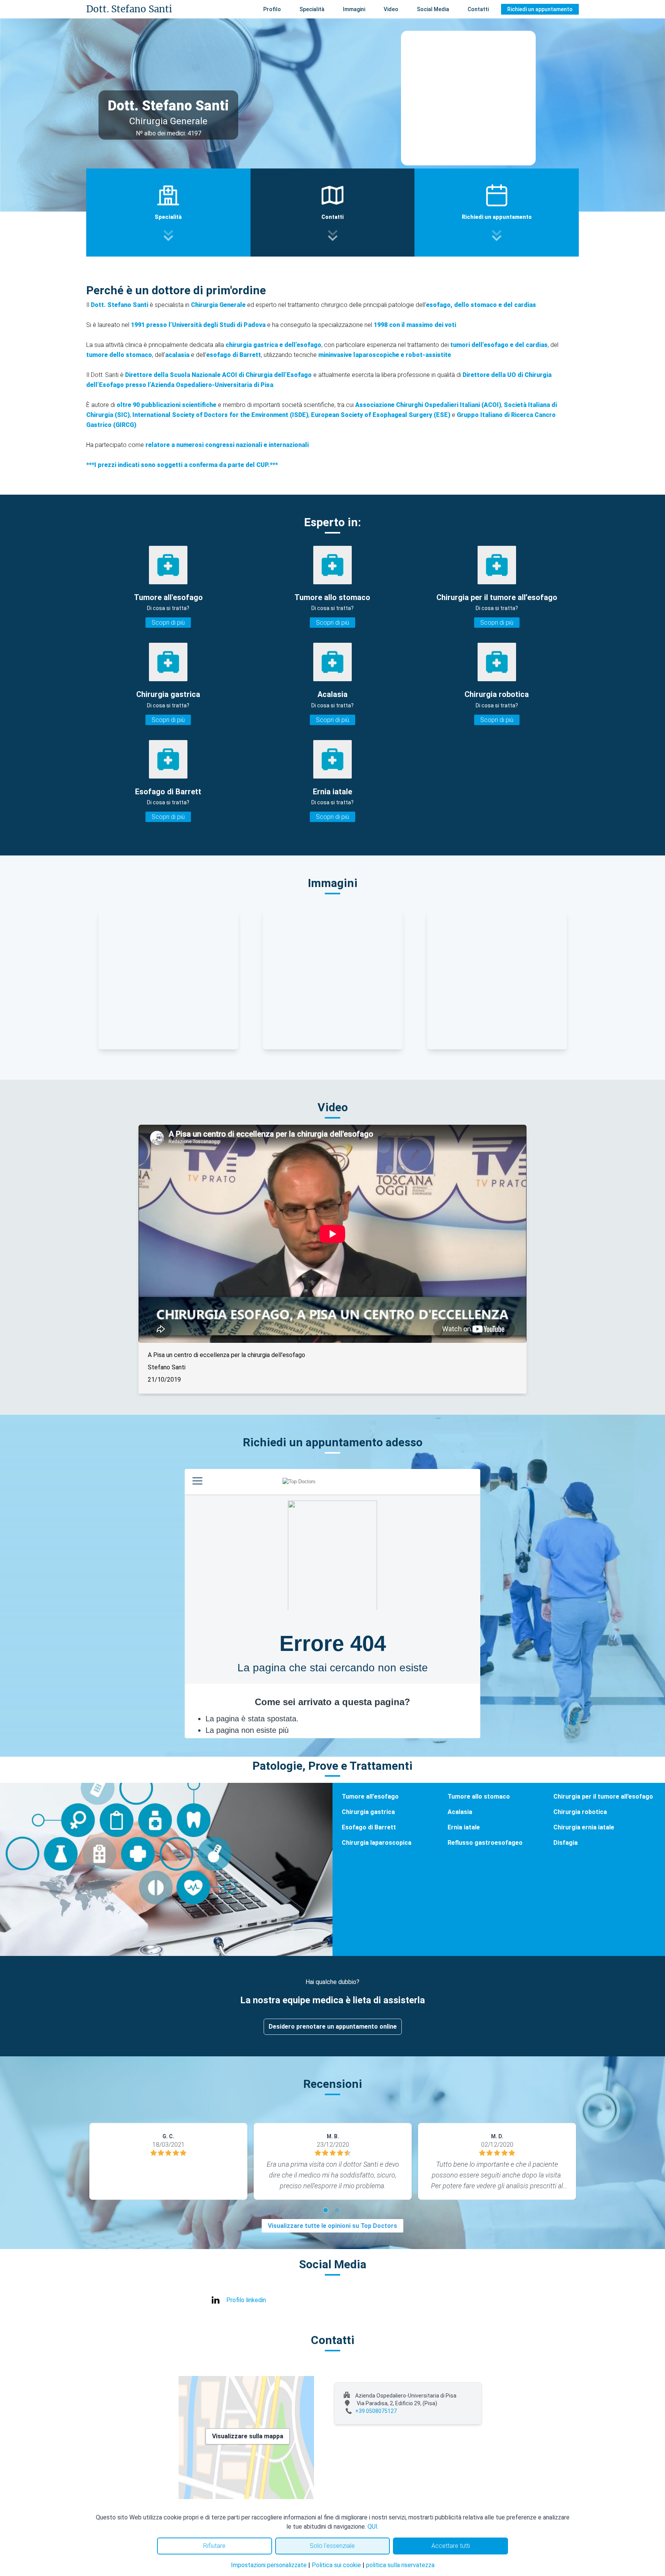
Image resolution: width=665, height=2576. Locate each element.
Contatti (478, 9)
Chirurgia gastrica (368, 1812)
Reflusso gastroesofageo (485, 1843)
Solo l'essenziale (332, 2546)
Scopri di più (168, 623)
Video (391, 9)
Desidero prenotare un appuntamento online (333, 2027)
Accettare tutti (451, 2546)
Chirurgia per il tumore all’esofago (603, 1797)
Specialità (312, 9)
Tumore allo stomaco (479, 1797)
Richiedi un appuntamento (540, 9)
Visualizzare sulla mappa (248, 2436)
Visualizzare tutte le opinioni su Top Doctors (332, 2226)
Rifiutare (214, 2546)
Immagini (354, 9)
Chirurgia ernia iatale (584, 1827)
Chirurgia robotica (580, 1812)
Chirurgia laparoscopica (377, 1843)
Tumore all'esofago (370, 1797)
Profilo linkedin (246, 2300)
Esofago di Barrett (369, 1827)
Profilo (272, 9)
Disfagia (566, 1843)
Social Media (433, 9)
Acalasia (460, 1812)
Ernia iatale (464, 1827)
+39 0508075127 (376, 2411)
